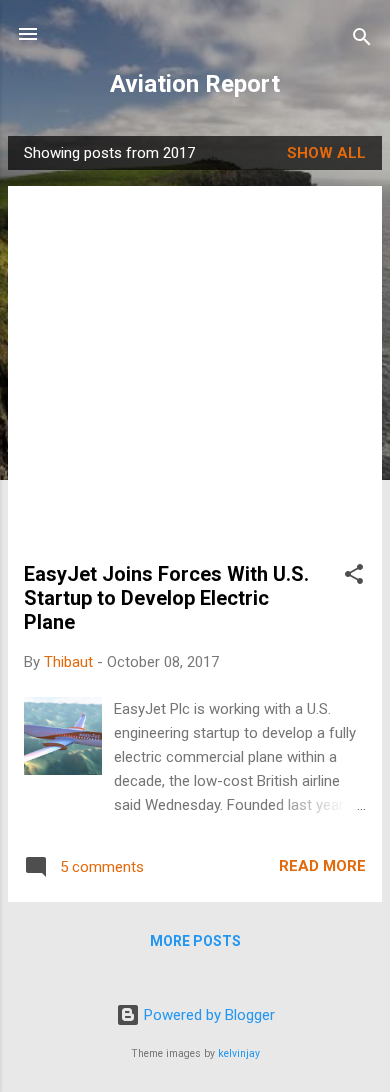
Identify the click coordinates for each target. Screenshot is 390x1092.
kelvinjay (239, 1053)
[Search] (362, 40)
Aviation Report (195, 84)
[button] (354, 577)
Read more (322, 866)
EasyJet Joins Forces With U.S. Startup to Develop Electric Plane (166, 598)
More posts (195, 941)
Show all (326, 153)
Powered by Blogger (207, 1015)
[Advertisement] (195, 382)
